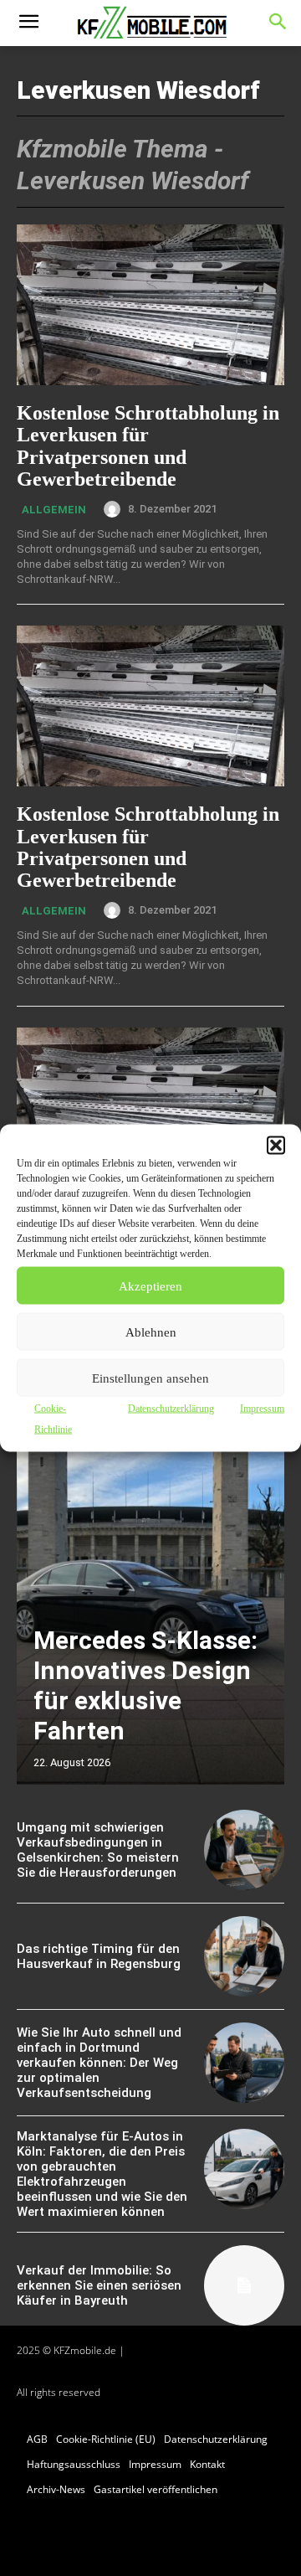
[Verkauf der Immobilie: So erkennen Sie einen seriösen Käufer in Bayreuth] (244, 2285)
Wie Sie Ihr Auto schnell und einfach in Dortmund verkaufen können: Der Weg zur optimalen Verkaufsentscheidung (99, 2063)
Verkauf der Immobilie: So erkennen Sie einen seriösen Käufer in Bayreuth (99, 2285)
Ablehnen (151, 1332)
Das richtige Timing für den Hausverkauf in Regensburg (99, 1956)
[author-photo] (115, 509)
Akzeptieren (150, 1285)
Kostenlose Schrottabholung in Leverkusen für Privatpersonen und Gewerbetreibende (148, 446)
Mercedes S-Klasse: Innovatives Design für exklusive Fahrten (145, 1685)
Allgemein (54, 510)
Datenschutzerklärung (171, 1409)
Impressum (262, 1409)
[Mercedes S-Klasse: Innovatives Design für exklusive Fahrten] (150, 1596)
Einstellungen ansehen (150, 1378)
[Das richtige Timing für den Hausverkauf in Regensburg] (244, 1956)
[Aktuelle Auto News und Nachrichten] (150, 23)
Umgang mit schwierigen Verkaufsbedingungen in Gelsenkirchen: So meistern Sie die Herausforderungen (98, 1850)
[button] (276, 1146)
